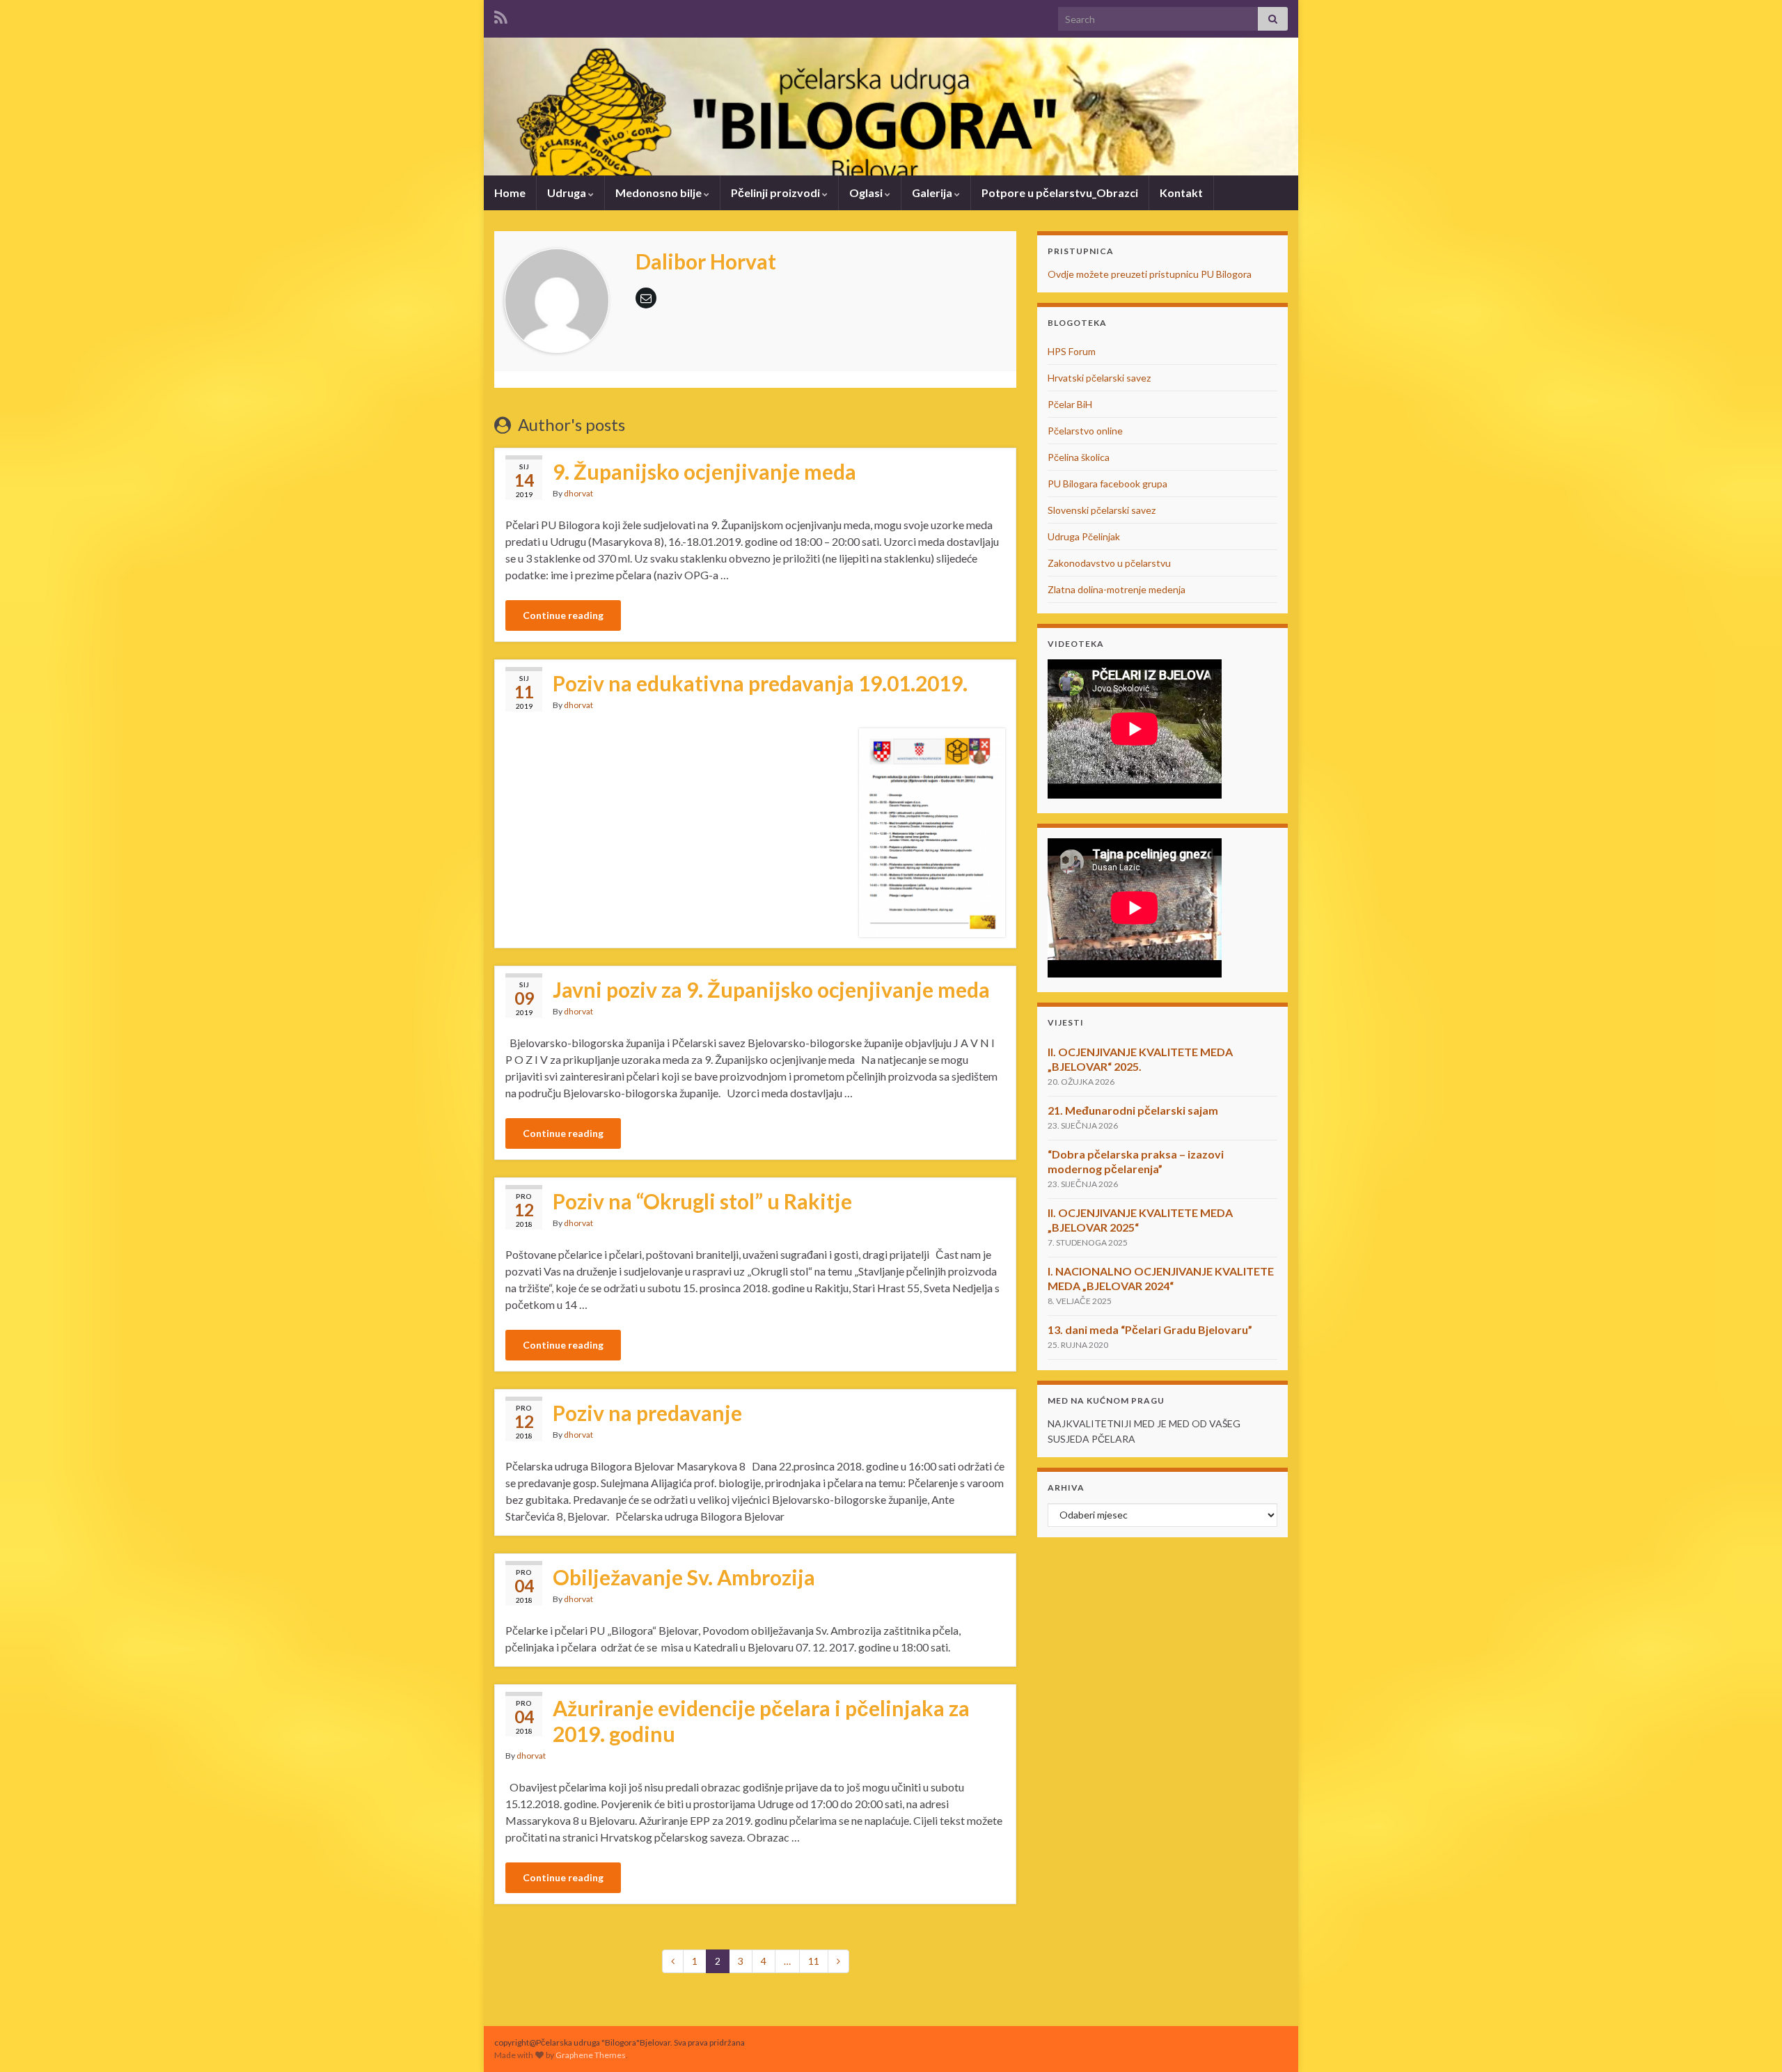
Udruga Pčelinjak (1084, 536)
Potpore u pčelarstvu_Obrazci (1060, 193)
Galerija (933, 193)
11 (814, 1961)
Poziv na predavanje (647, 1413)
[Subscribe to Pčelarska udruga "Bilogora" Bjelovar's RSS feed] (501, 15)
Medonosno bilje (660, 193)
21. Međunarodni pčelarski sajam (1133, 1110)
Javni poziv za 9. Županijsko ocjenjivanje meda (771, 989)
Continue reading (563, 615)
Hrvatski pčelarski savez (1099, 378)
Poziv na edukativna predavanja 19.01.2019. (760, 683)
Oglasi (867, 193)
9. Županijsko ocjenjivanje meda (704, 471)
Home (510, 193)
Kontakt (1181, 193)
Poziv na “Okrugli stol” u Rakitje (702, 1201)
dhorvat (578, 493)
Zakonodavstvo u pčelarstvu (1109, 563)
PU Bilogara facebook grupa (1107, 484)
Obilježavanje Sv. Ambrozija (684, 1577)
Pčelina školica (1079, 457)
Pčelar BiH (1070, 404)
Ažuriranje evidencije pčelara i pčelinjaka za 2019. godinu (761, 1721)
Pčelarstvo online (1085, 431)
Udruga (568, 193)
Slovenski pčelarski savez (1102, 510)
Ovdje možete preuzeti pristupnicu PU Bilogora (1150, 274)
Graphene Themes (591, 2055)
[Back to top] (1751, 2041)
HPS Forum (1072, 351)
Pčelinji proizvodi (776, 193)
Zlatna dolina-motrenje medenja (1117, 589)
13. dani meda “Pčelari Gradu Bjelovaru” (1150, 1329)
